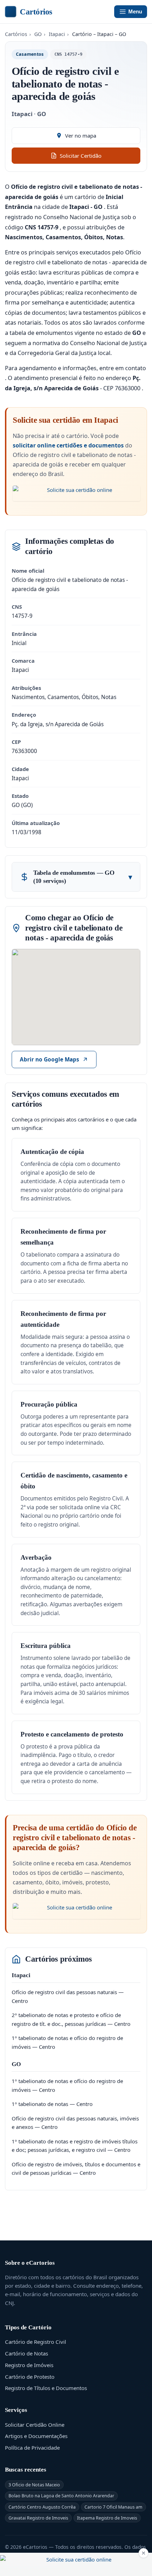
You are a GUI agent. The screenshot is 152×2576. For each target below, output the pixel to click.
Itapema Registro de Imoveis (107, 2518)
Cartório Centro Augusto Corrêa (42, 2507)
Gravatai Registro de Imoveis (38, 2518)
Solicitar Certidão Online (35, 2425)
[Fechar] (144, 2553)
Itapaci (57, 34)
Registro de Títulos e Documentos (46, 2388)
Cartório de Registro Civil (36, 2342)
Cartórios (36, 12)
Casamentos (30, 54)
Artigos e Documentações (36, 2436)
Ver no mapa (81, 136)
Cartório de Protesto (30, 2377)
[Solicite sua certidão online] (77, 493)
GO (38, 34)
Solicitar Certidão (81, 156)
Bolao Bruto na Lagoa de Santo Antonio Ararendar (61, 2496)
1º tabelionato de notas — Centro (52, 2104)
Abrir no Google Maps (49, 1060)
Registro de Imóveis (29, 2365)
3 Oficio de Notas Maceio (34, 2485)
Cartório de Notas (27, 2353)
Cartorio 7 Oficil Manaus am (113, 2507)
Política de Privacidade (32, 2448)
